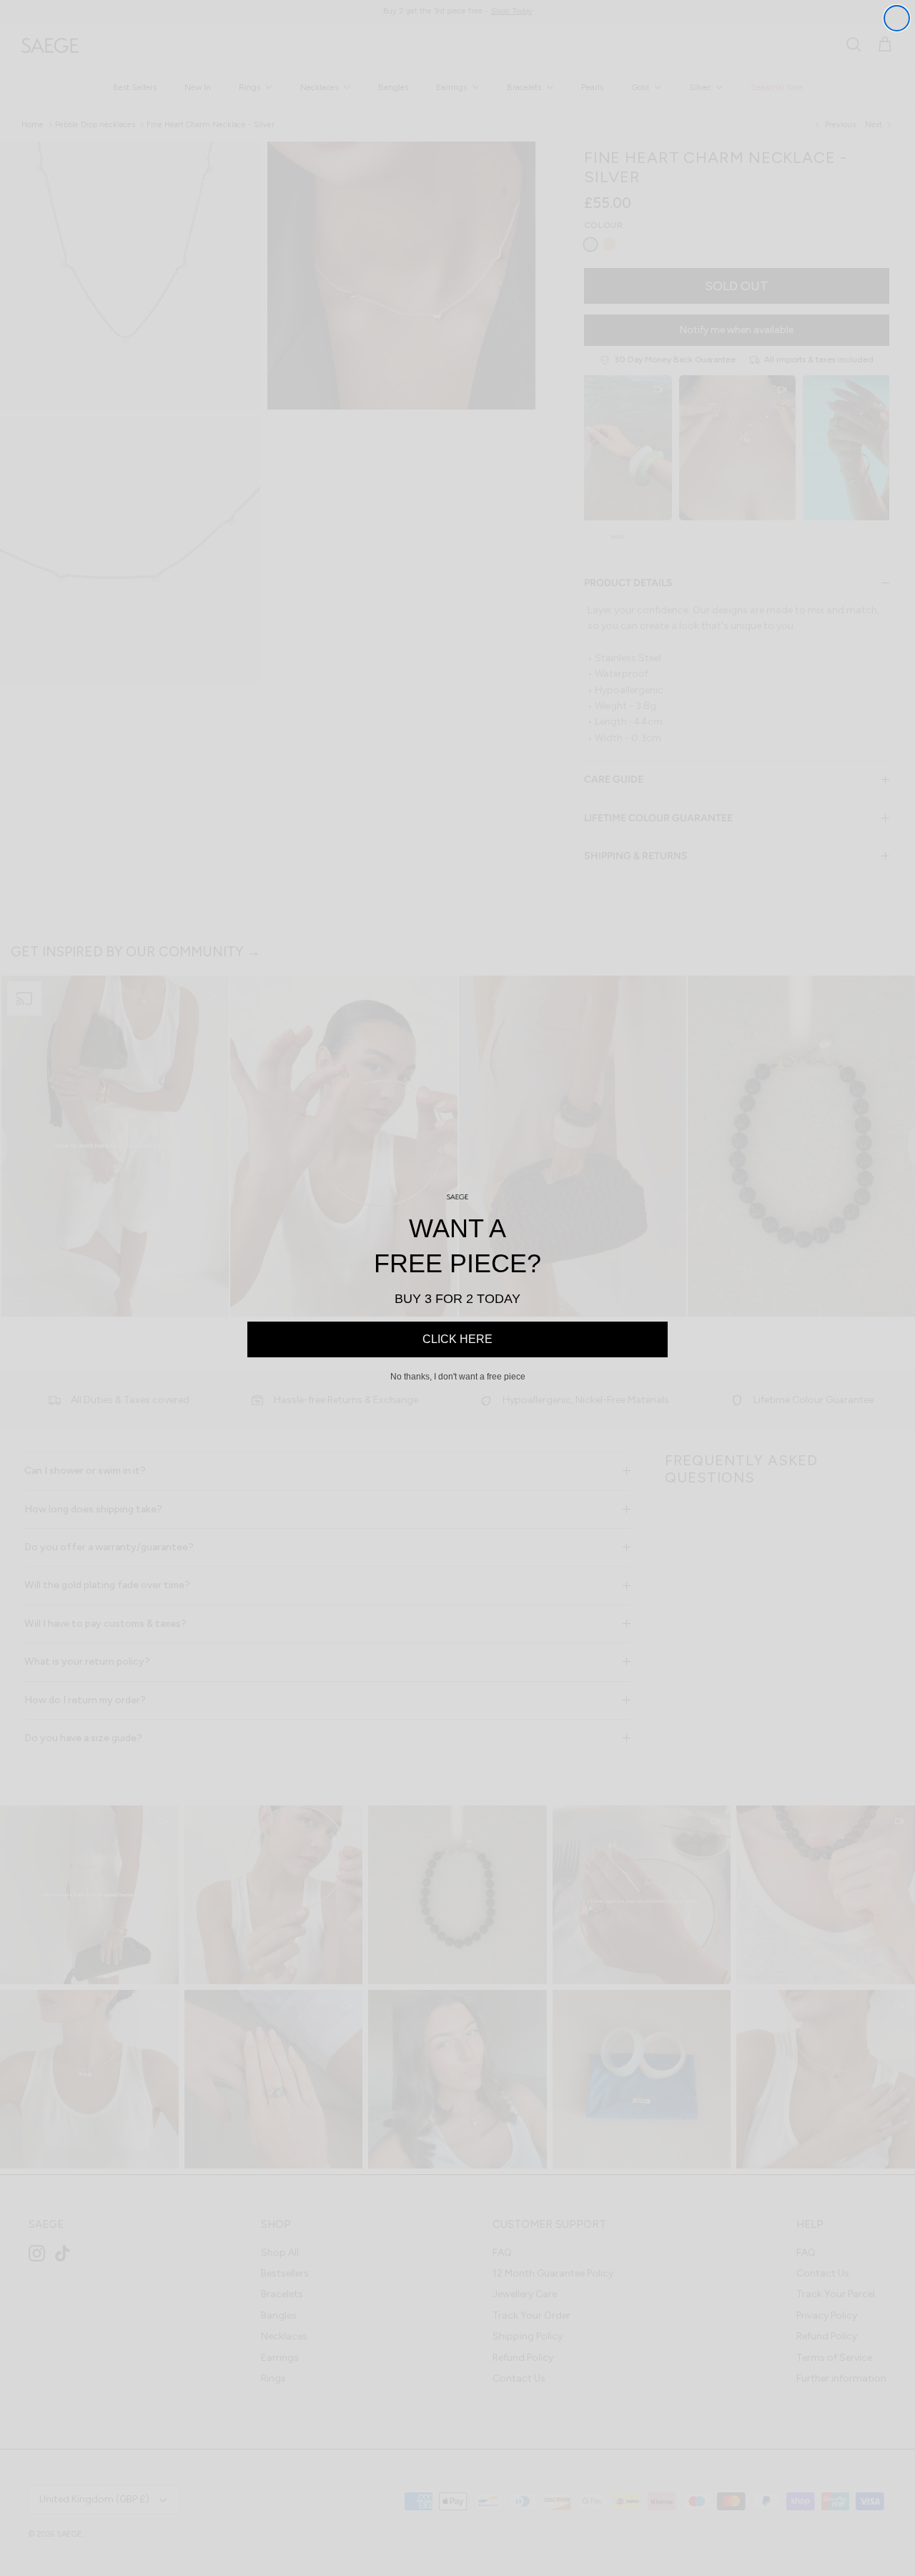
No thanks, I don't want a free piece (458, 1377)
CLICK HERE (457, 1339)
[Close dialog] (897, 18)
